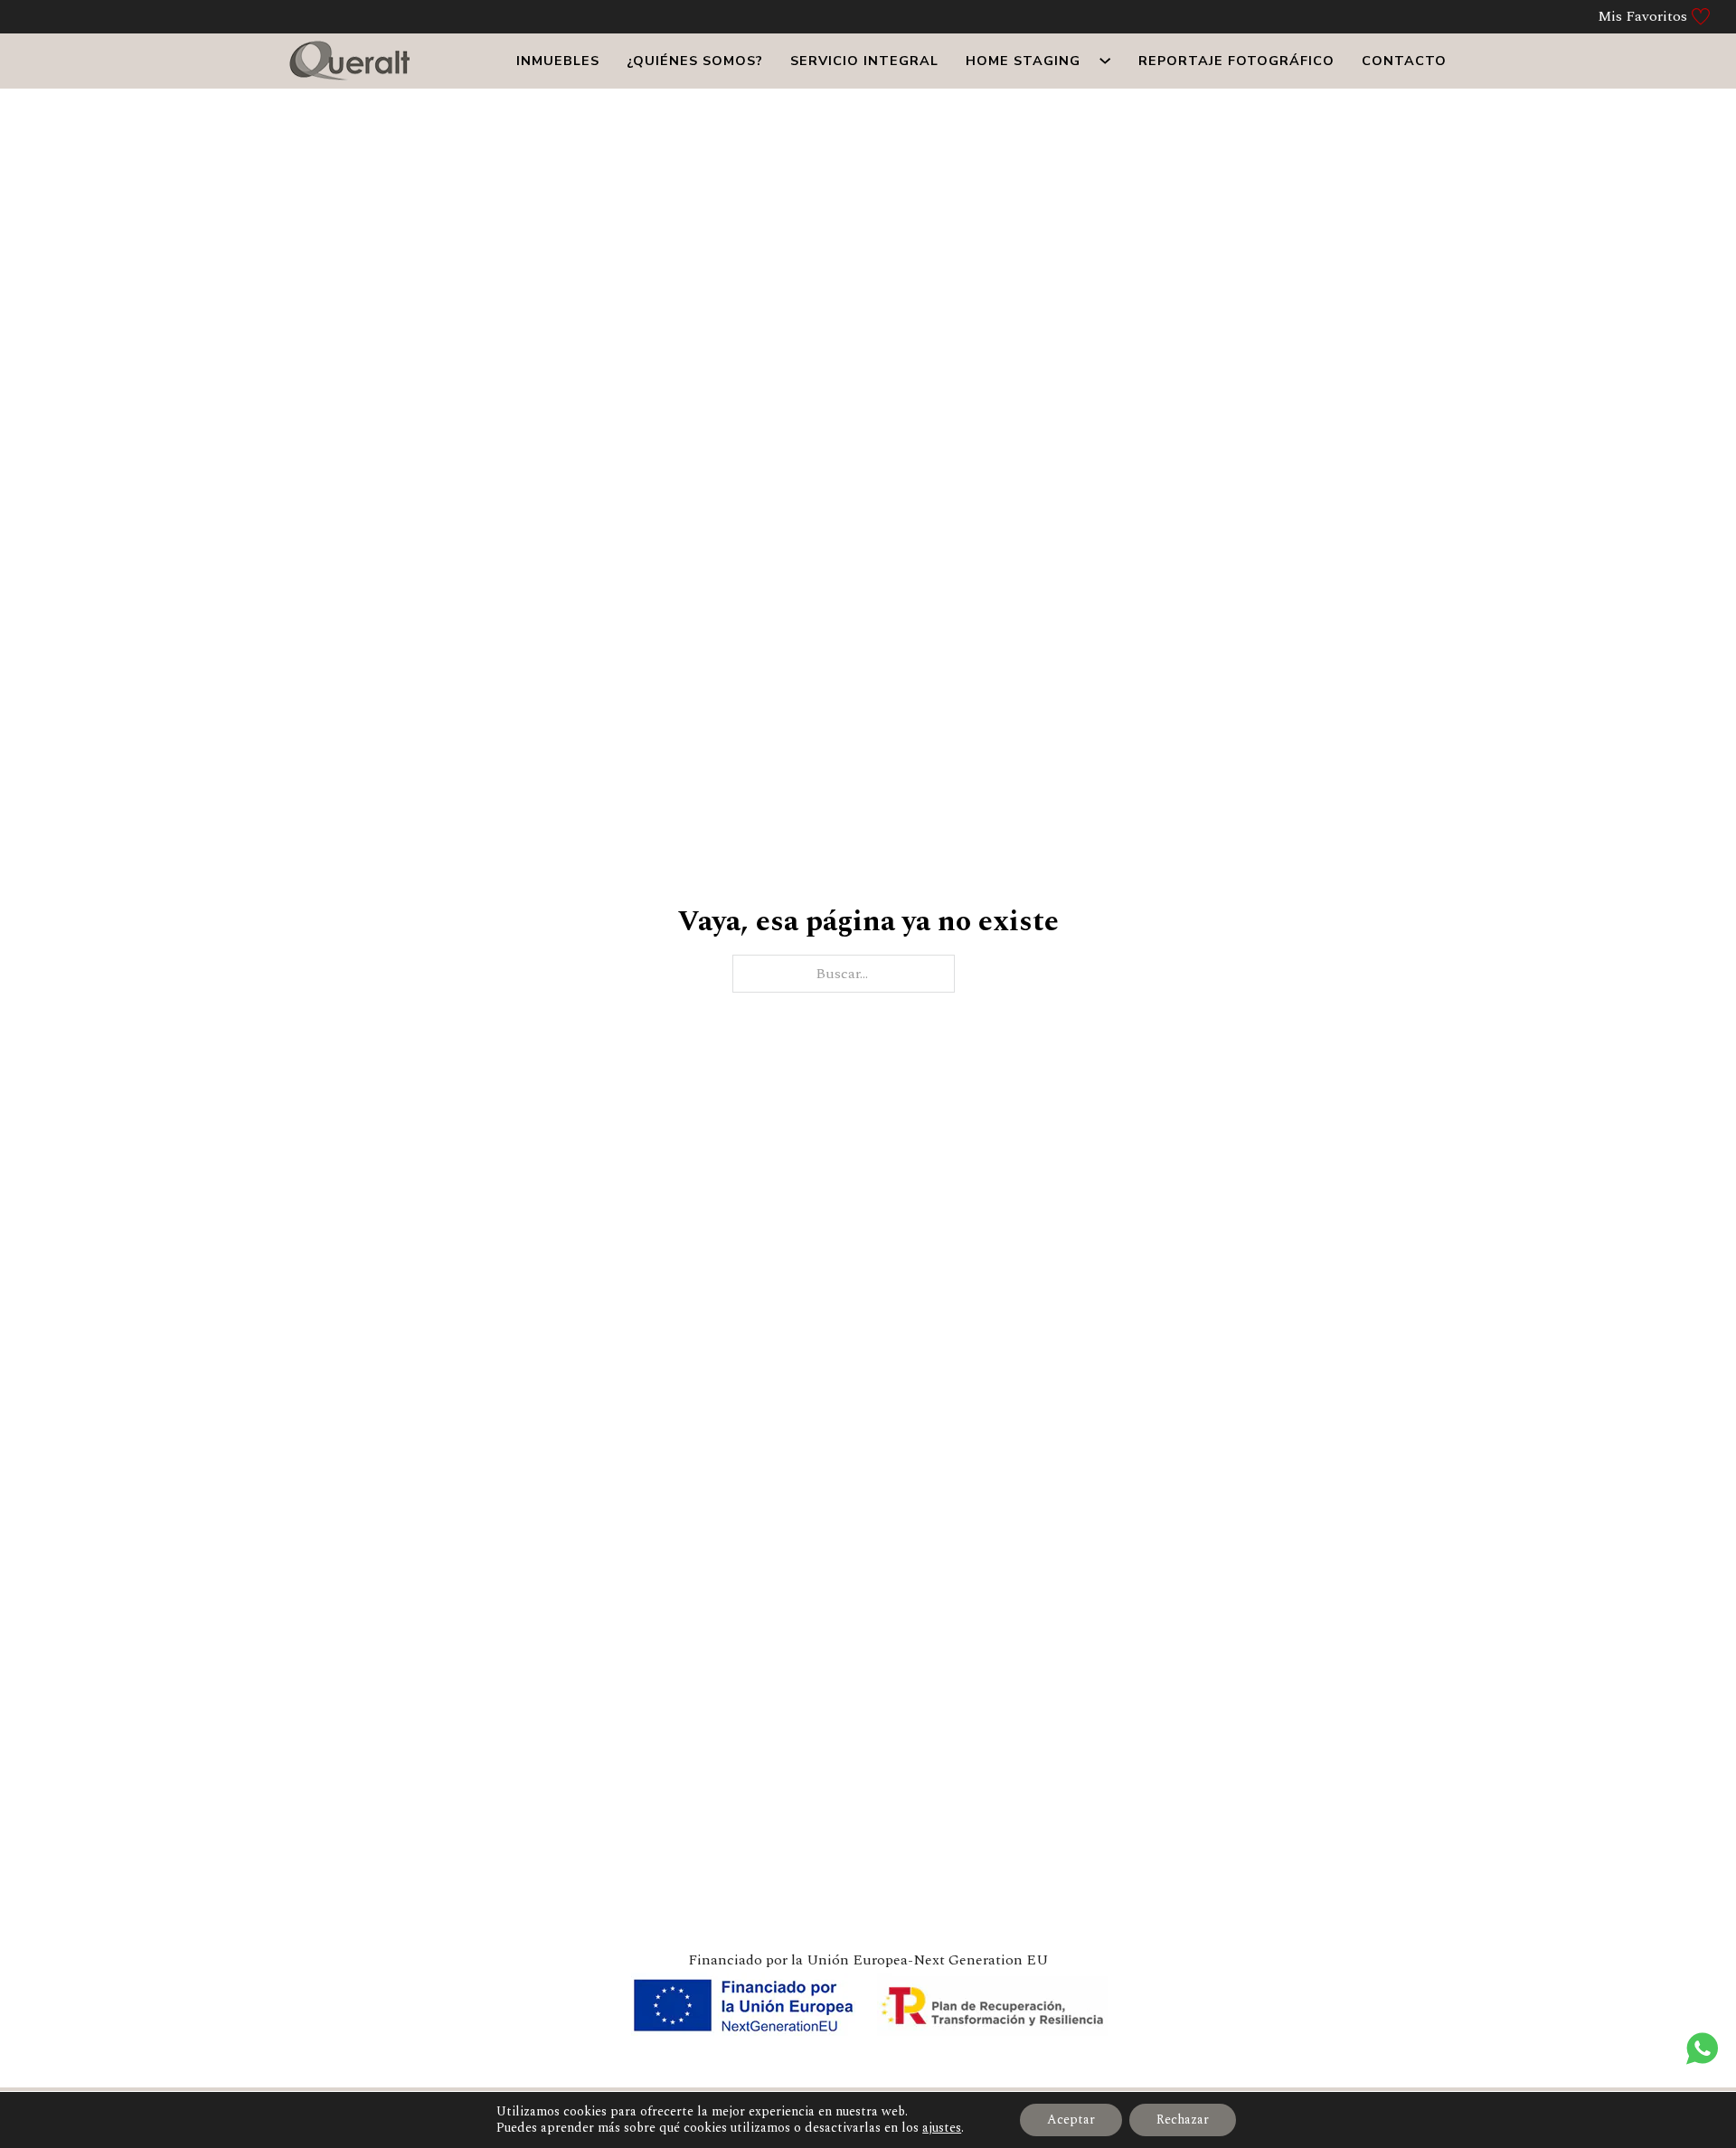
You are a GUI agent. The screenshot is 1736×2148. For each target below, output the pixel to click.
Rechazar (1183, 2120)
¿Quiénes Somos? (695, 61)
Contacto (1404, 61)
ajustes (942, 2128)
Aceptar (1071, 2120)
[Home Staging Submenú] (1105, 61)
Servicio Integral (864, 61)
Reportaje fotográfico (1236, 61)
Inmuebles (558, 61)
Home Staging (1023, 61)
